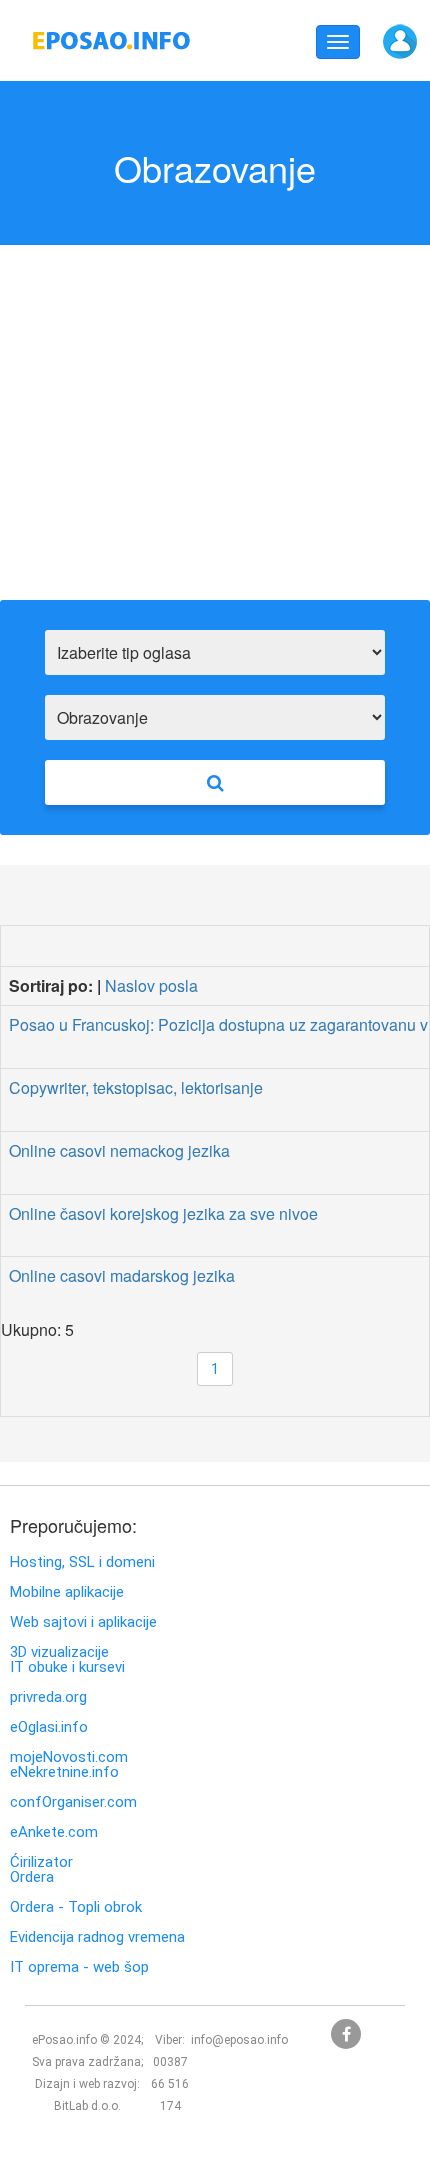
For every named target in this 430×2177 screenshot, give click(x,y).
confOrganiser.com (73, 1802)
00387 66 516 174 (170, 2084)
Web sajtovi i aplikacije (83, 1622)
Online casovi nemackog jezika (119, 1150)
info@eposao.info (239, 2040)
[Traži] (215, 782)
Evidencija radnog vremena (97, 1937)
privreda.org (48, 1697)
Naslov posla (151, 985)
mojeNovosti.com (69, 1757)
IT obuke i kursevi (67, 1667)
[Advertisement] (215, 437)
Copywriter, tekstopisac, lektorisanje (136, 1087)
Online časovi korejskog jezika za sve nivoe (163, 1213)
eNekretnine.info (64, 1772)
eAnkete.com (54, 1832)
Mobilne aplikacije (67, 1592)
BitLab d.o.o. (87, 2106)
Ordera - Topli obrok (76, 1907)
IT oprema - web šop (79, 1967)
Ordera (32, 1877)
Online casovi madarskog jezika (122, 1275)
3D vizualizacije (59, 1652)
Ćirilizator (41, 1862)
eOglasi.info (49, 1727)
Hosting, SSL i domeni (82, 1562)
